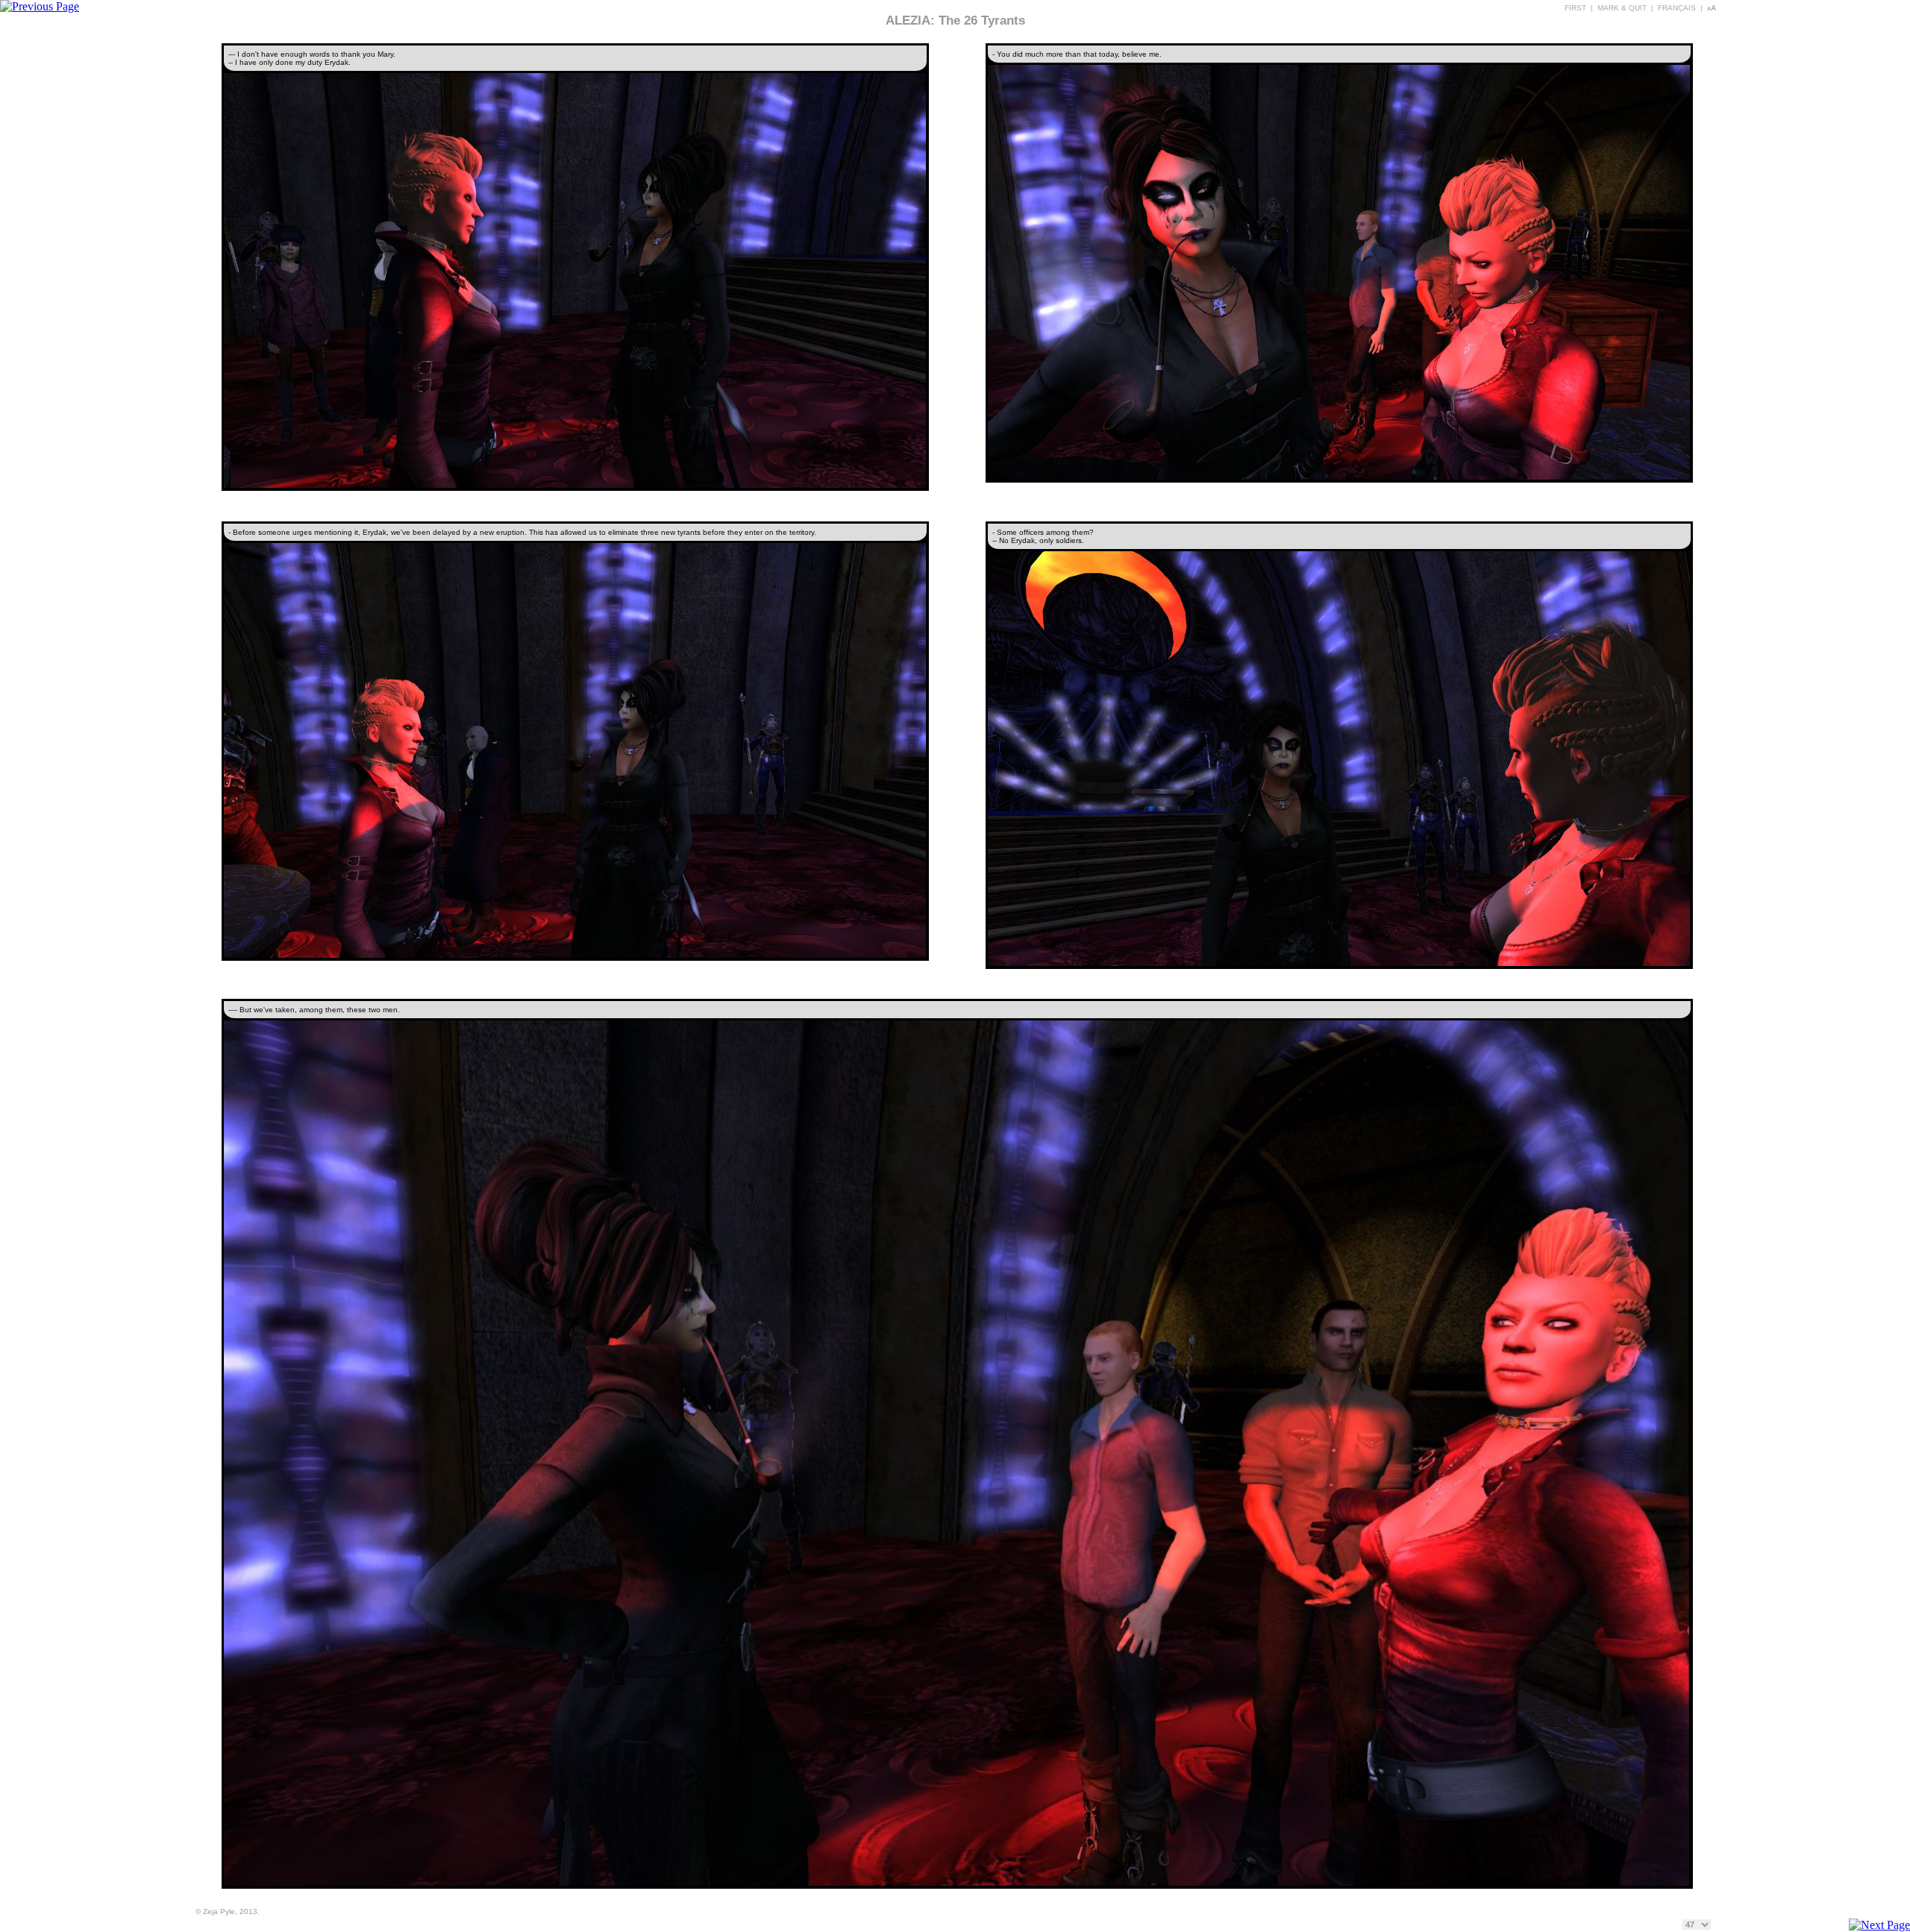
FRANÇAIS (1677, 8)
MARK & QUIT (1622, 8)
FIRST (1575, 8)
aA (1712, 8)
